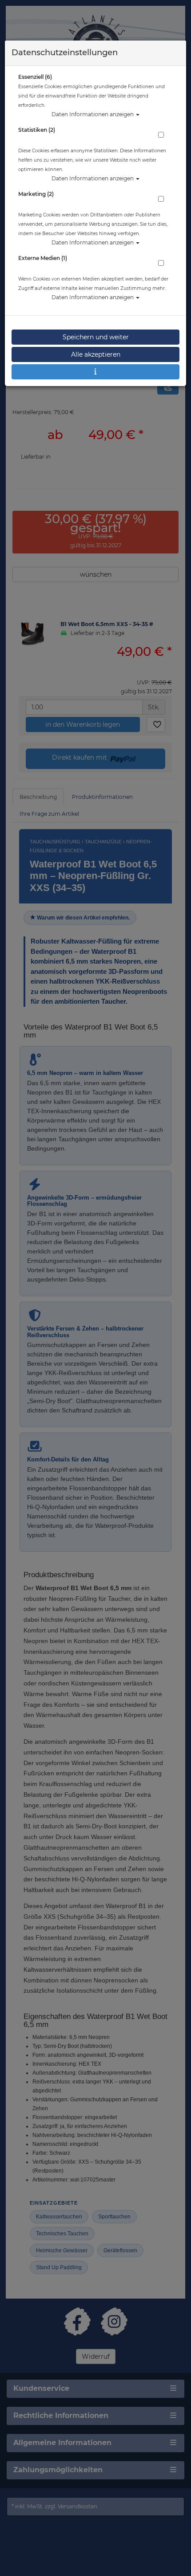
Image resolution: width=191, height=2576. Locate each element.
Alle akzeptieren (96, 354)
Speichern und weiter (96, 337)
